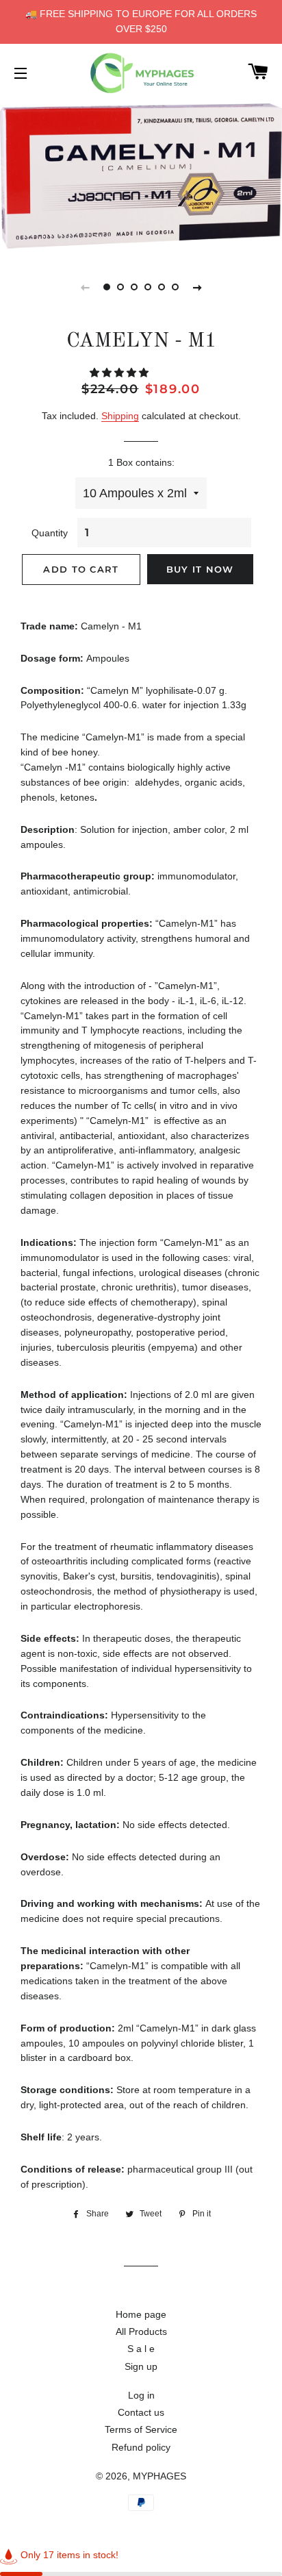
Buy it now (200, 569)
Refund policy (141, 2447)
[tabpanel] (141, 177)
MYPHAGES (159, 2476)
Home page (141, 2314)
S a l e (141, 2349)
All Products (141, 2331)
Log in (141, 2395)
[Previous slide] (85, 287)
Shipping (120, 416)
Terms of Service (141, 2429)
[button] (120, 373)
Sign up (141, 2366)
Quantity (50, 533)
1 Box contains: (141, 462)
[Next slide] (197, 287)
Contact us (141, 2412)
